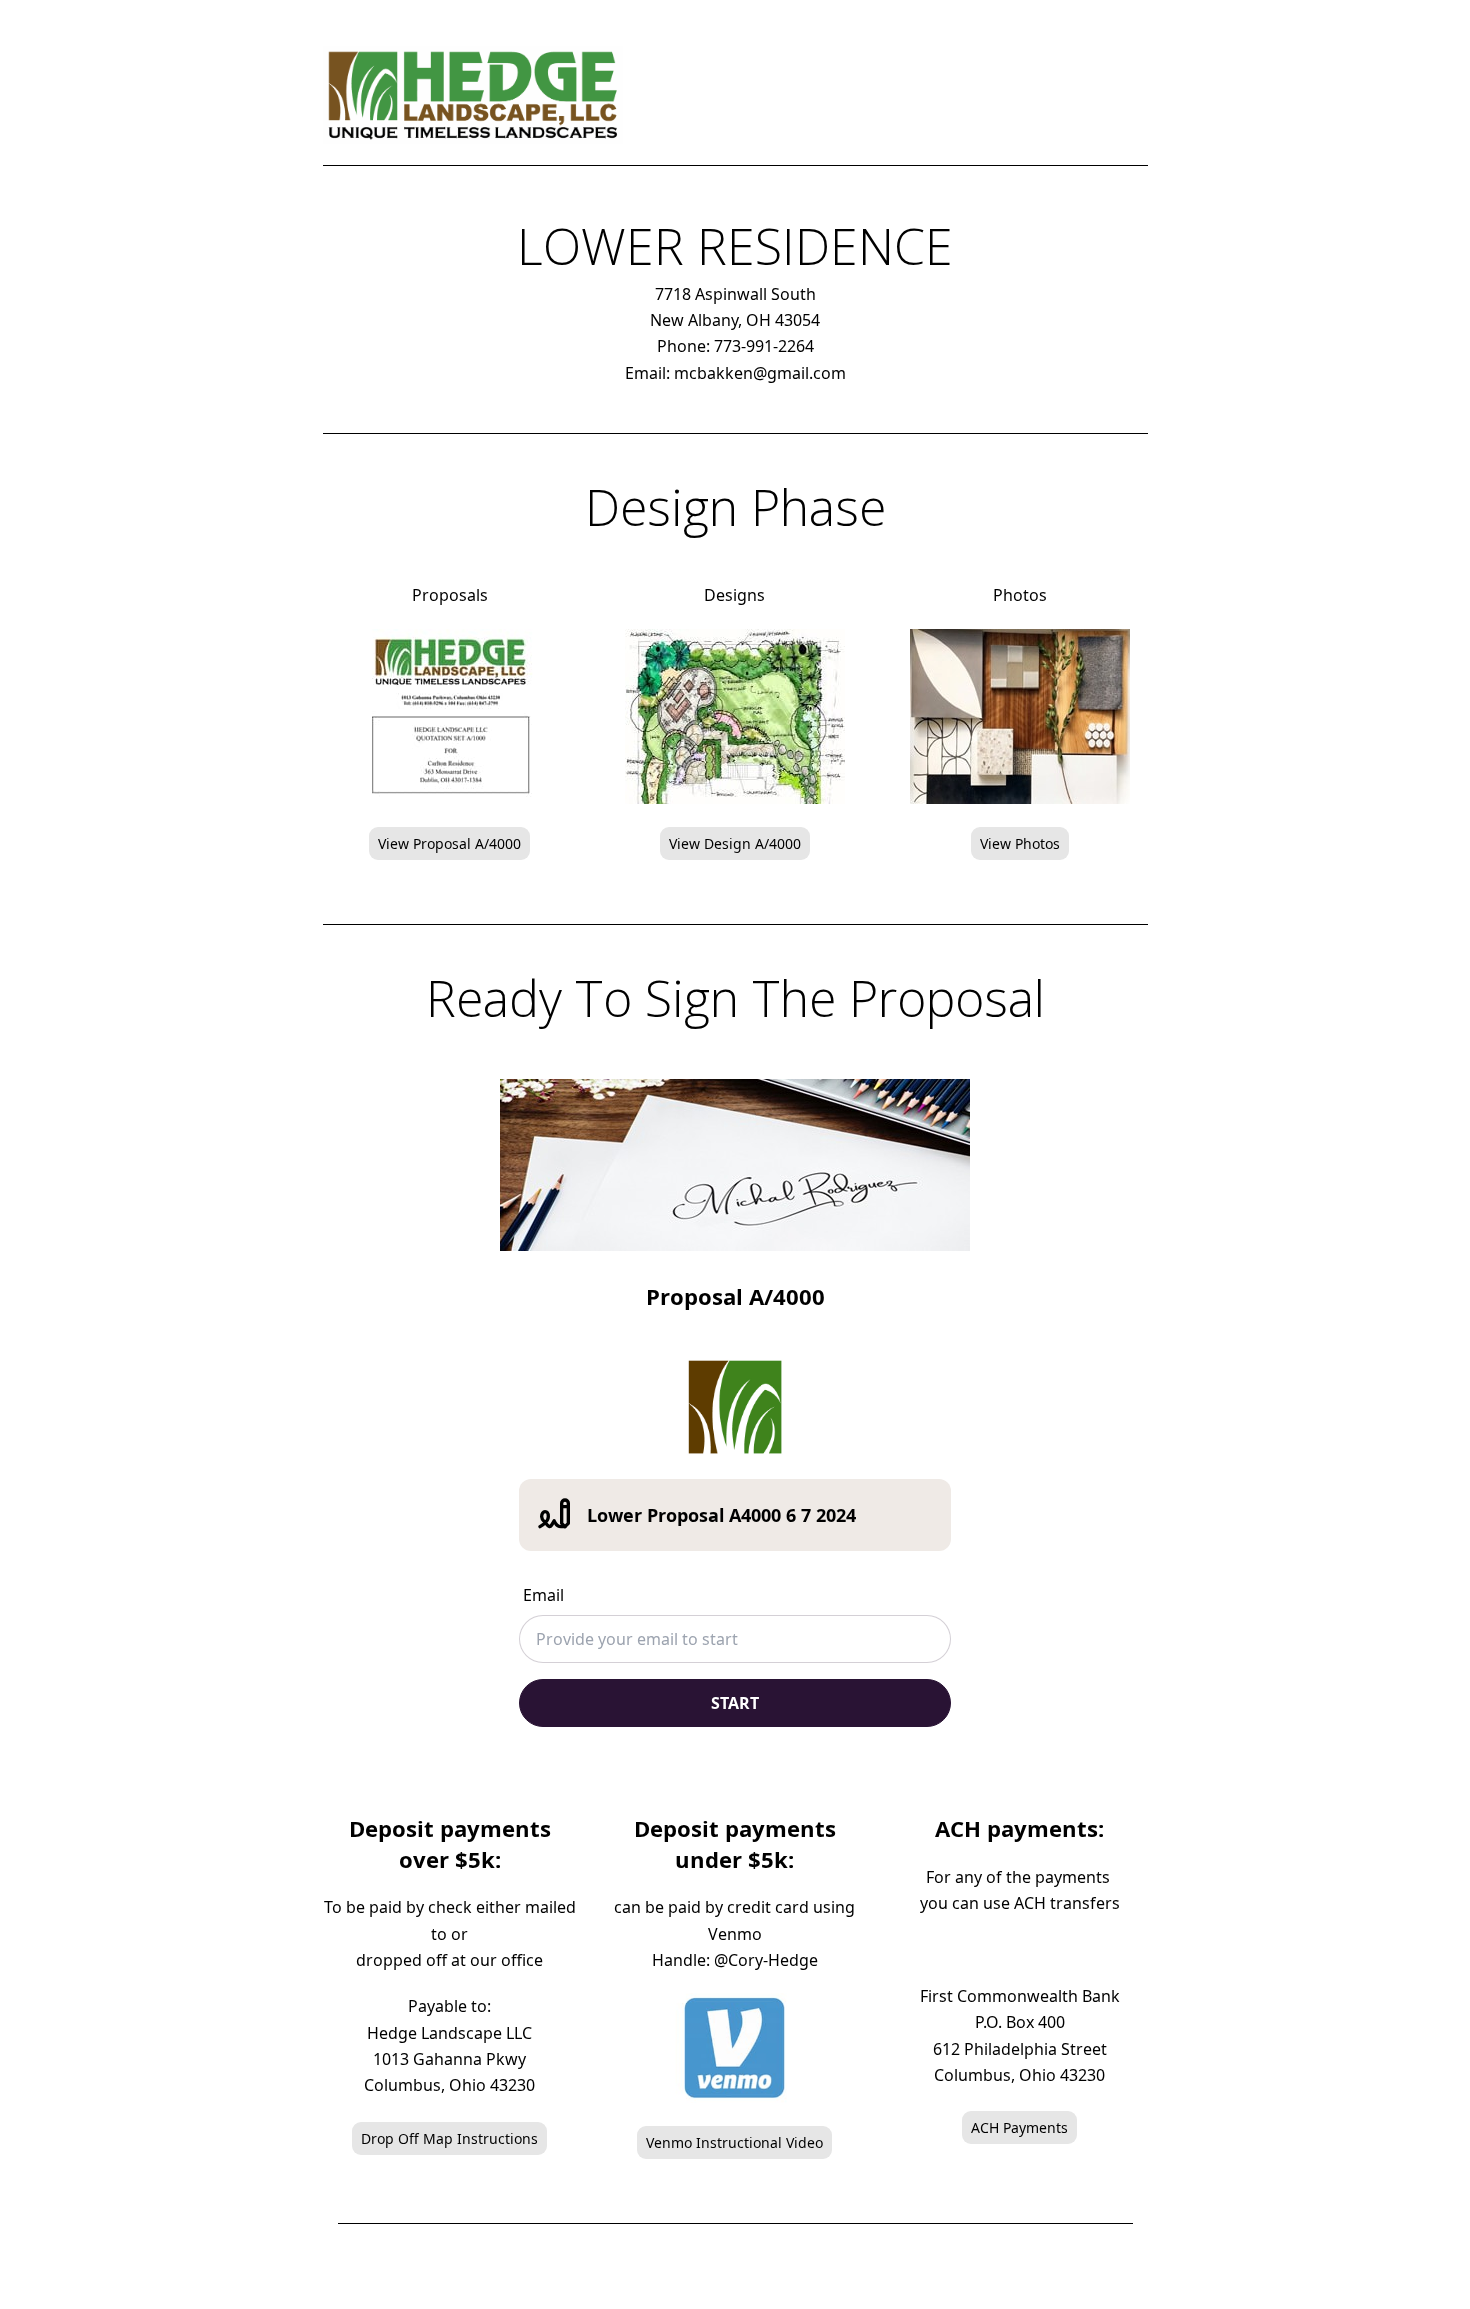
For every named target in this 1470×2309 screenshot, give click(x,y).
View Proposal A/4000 (449, 843)
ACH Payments (1019, 2127)
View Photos (1020, 843)
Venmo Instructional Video (734, 2142)
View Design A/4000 (735, 843)
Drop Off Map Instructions (449, 2138)
